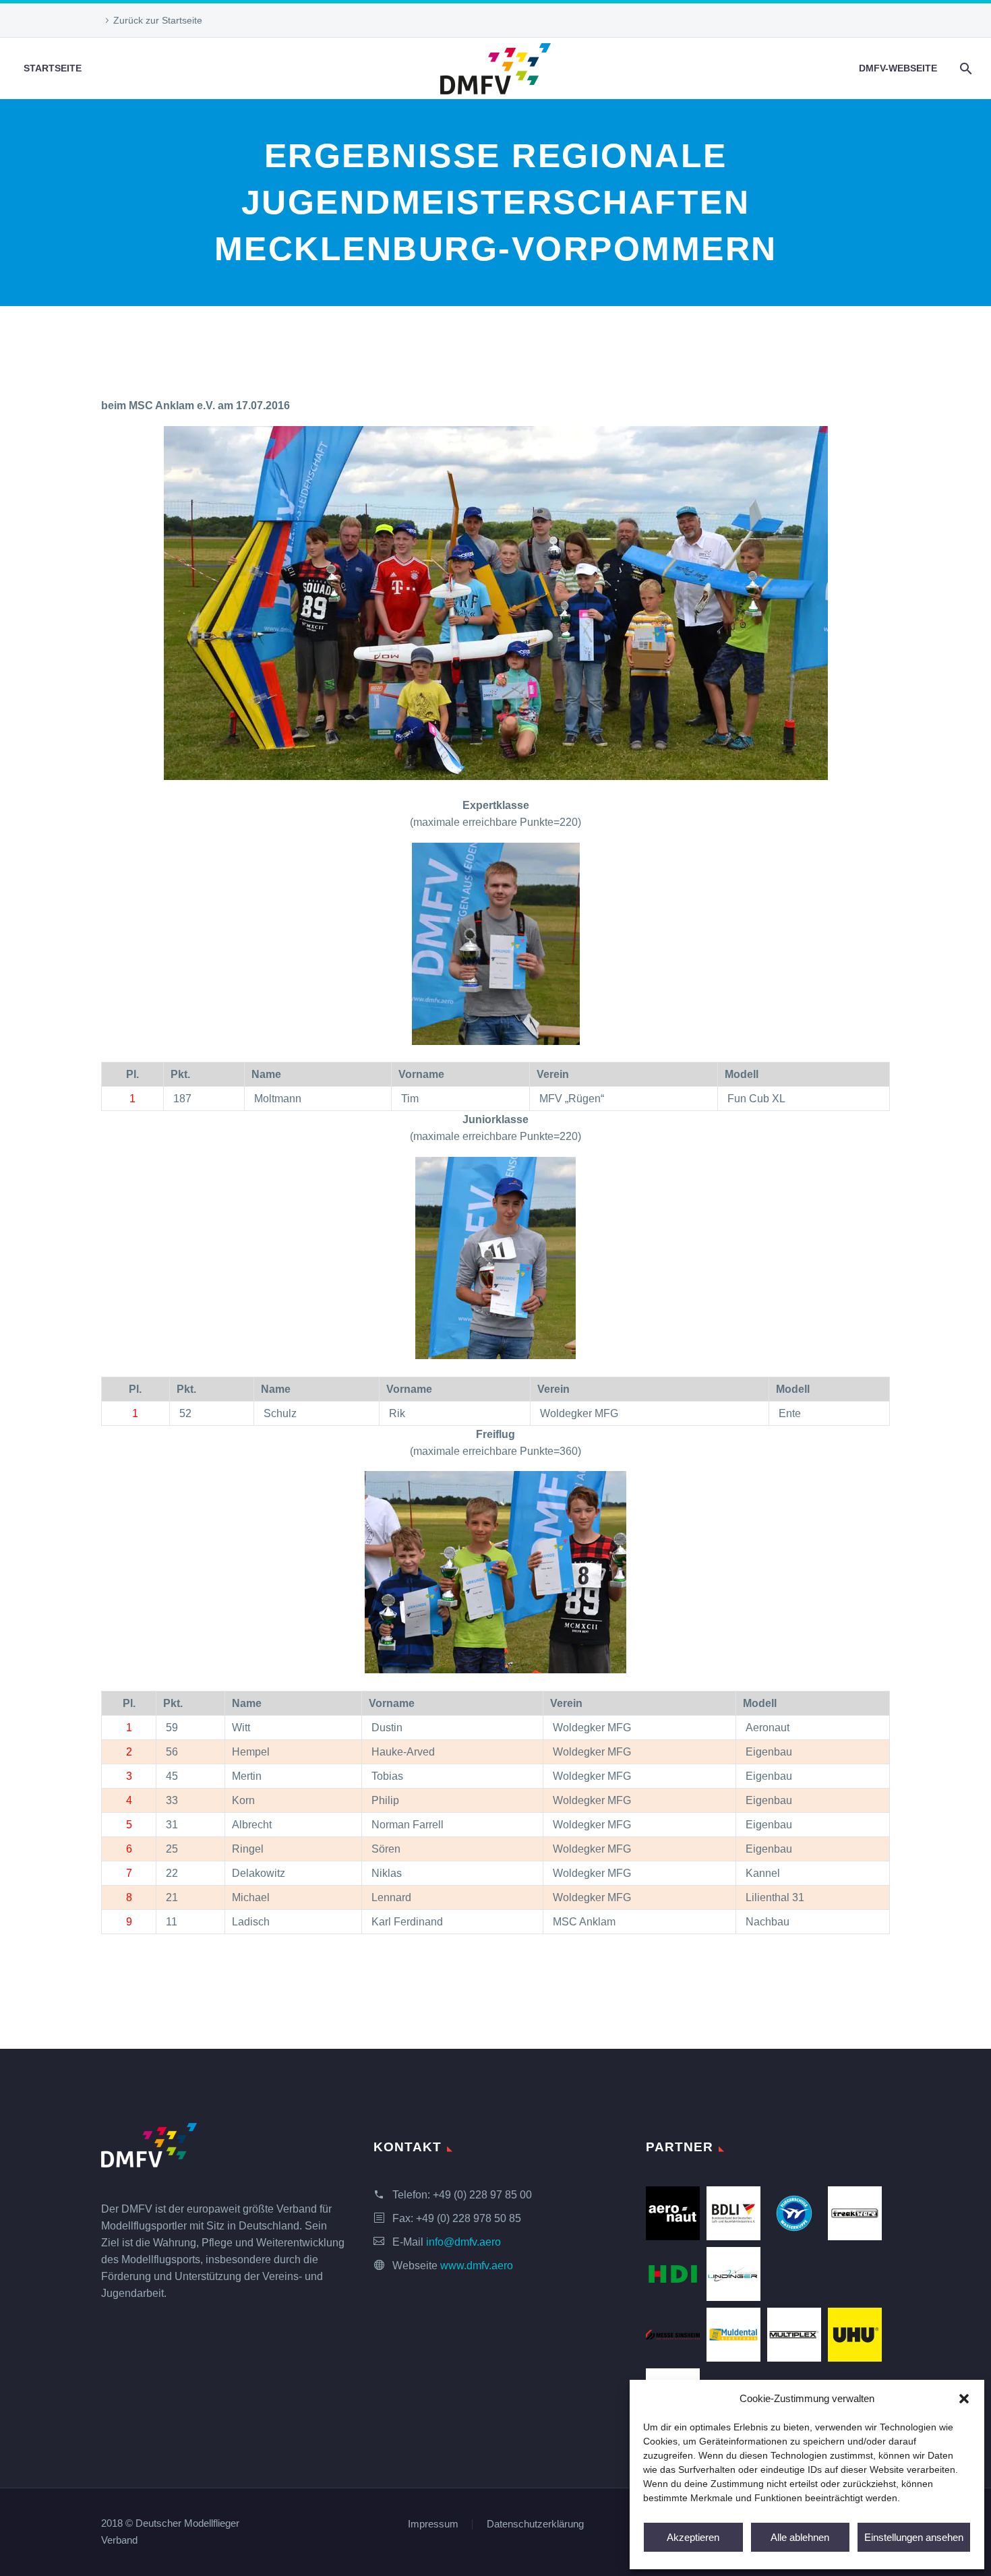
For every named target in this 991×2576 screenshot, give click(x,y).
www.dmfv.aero (477, 2266)
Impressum (433, 2524)
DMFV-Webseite (898, 68)
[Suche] (964, 68)
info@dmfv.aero (463, 2242)
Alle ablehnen (800, 2537)
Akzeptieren (693, 2537)
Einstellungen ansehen (914, 2537)
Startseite (53, 68)
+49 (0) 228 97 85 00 (482, 2195)
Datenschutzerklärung (535, 2524)
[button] (964, 2399)
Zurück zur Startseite (158, 20)
